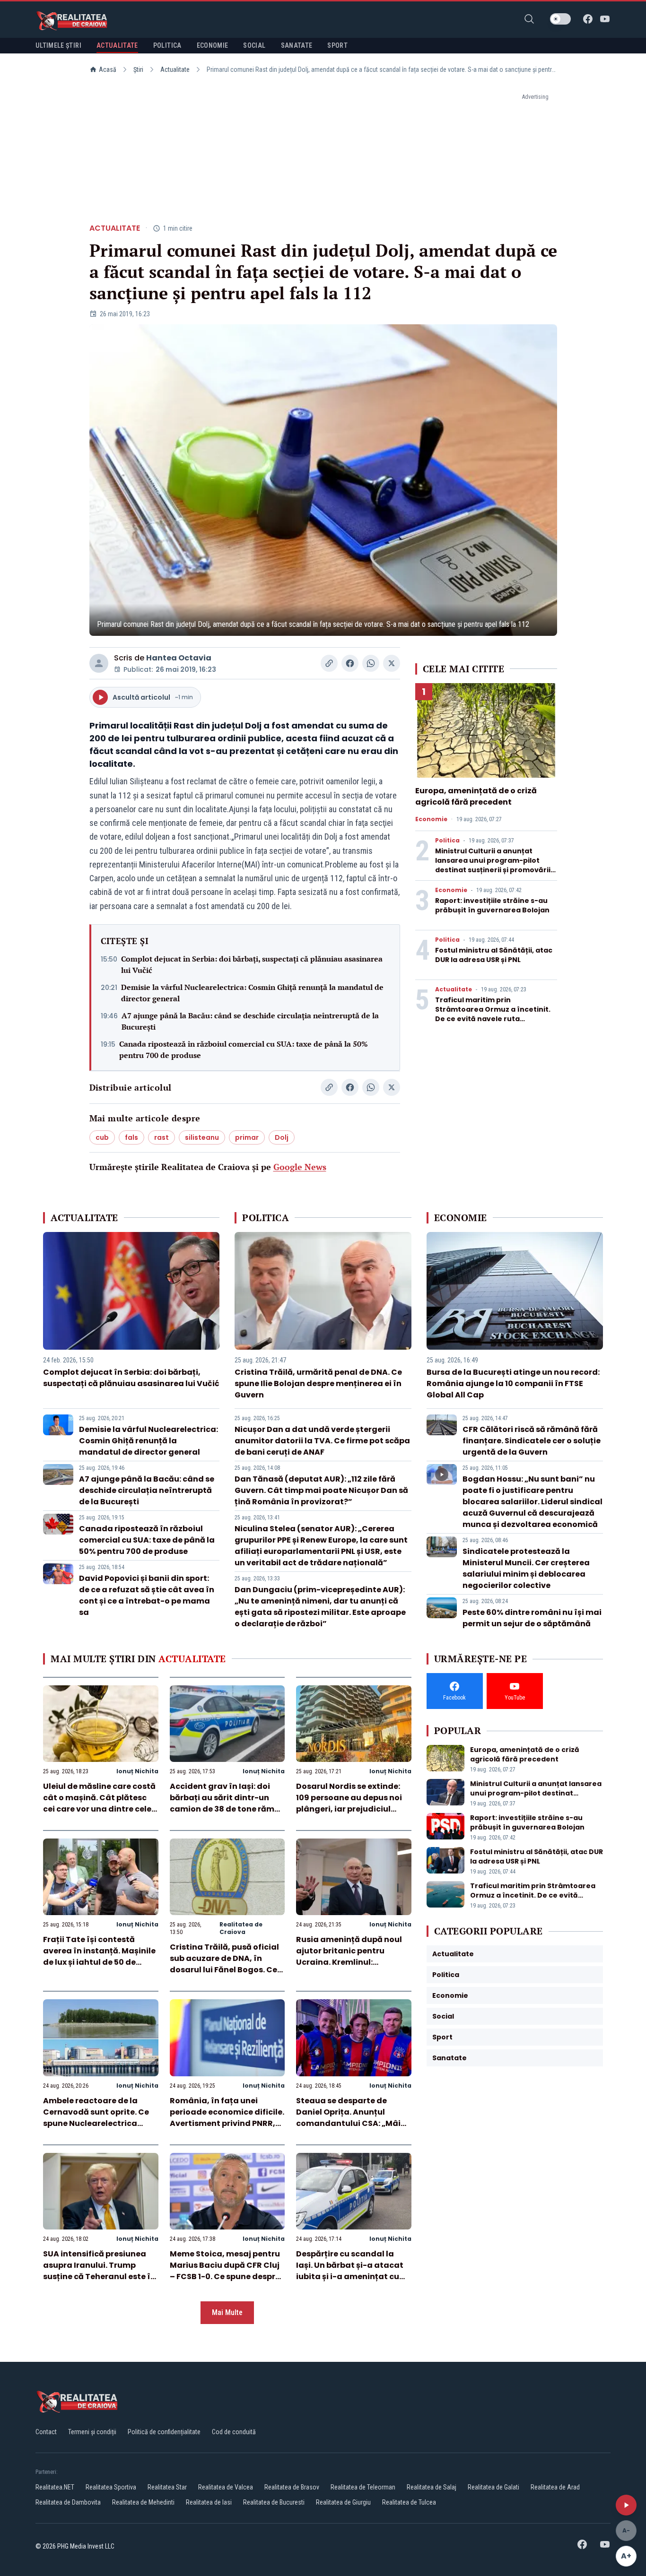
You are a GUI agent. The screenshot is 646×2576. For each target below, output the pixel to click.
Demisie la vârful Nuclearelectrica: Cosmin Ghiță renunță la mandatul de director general (252, 993)
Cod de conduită (234, 2432)
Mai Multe (227, 2312)
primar (247, 1137)
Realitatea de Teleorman (363, 2487)
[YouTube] (605, 19)
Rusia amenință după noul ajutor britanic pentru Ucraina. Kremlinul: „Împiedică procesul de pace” (349, 1962)
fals (131, 1137)
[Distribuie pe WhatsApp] (371, 663)
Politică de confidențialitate (164, 2432)
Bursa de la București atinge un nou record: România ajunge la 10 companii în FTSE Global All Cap (513, 1383)
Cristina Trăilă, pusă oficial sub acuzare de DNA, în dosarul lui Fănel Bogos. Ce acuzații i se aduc (224, 1964)
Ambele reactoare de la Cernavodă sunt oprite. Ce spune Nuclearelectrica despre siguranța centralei (97, 2118)
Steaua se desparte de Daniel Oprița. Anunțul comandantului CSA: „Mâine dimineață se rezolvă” (353, 2118)
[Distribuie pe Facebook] (350, 663)
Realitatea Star (167, 2487)
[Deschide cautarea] (529, 19)
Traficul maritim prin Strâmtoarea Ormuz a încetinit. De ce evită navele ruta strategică (493, 1014)
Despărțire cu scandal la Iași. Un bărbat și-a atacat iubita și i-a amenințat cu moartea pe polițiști (350, 2271)
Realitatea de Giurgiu (343, 2502)
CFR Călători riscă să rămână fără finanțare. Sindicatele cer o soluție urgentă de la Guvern (532, 1441)
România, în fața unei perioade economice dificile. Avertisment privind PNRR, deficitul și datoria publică (227, 2118)
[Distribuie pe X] (392, 663)
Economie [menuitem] (213, 45)
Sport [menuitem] (337, 45)
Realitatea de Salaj (432, 2487)
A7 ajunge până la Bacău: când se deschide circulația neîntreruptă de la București (250, 1021)
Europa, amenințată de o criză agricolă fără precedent (476, 796)
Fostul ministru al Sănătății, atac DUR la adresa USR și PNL (494, 955)
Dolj (282, 1137)
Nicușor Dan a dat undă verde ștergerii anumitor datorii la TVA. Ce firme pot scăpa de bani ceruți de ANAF (322, 1441)
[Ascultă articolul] (626, 2505)
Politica (447, 841)
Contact (46, 2432)
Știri (138, 69)
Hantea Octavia (179, 658)
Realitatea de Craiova (241, 1928)
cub (102, 1137)
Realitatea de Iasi (209, 2502)
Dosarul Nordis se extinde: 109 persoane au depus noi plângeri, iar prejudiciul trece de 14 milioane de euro (352, 1803)
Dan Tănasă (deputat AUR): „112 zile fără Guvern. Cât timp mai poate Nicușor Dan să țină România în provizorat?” (321, 1490)
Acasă (108, 69)
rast (161, 1137)
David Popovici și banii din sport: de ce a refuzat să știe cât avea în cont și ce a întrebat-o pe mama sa (147, 1595)
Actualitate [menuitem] (117, 45)
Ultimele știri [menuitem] (58, 45)
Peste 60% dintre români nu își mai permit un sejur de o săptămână (532, 1618)
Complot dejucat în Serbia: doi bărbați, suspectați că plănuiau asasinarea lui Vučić (252, 964)
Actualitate (175, 69)
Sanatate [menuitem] (297, 45)
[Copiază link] (329, 663)
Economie (431, 819)
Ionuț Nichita (137, 1771)
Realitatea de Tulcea (409, 2502)
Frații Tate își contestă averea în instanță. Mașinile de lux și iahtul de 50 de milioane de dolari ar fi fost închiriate (99, 1962)
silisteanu (202, 1137)
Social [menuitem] (254, 45)
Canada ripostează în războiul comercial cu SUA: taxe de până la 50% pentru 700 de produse (244, 1049)
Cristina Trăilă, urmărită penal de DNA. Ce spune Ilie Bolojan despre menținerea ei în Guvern (318, 1383)
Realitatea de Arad (555, 2487)
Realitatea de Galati (493, 2487)
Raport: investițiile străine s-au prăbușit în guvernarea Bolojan (492, 905)
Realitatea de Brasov (292, 2487)
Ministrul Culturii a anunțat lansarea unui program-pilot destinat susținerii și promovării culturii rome (493, 865)
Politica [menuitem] (167, 45)
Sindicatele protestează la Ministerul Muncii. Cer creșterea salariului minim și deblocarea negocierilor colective (526, 1568)
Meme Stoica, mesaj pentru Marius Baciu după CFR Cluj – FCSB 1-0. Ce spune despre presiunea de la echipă (225, 2271)
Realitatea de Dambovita (68, 2502)
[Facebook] (588, 19)
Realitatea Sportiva (111, 2487)
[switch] (560, 19)
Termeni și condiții (92, 2432)
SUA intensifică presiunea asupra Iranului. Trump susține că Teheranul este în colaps (99, 2271)
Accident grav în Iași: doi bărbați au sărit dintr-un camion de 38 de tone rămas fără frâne (227, 1803)
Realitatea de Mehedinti (143, 2502)
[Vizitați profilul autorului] (99, 663)
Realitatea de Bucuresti (274, 2502)
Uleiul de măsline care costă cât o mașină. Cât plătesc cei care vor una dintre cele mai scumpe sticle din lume (99, 1803)
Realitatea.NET (55, 2487)
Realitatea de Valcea (226, 2487)
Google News (300, 1167)
